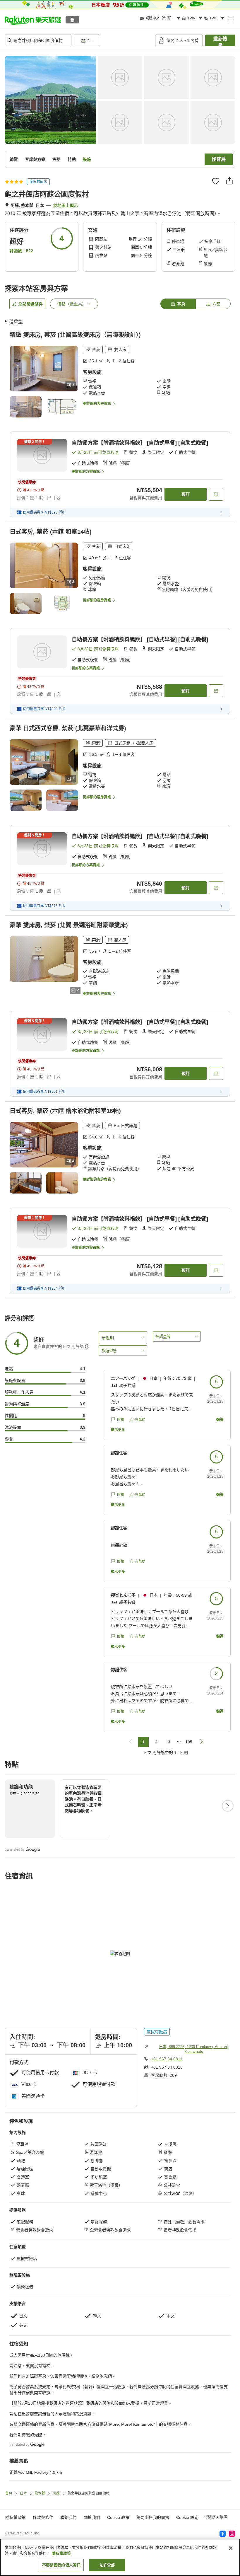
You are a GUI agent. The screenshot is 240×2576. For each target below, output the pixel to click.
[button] (33, 20)
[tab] (178, 304)
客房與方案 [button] (35, 159)
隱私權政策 (61, 2553)
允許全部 (107, 2565)
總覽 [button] (14, 159)
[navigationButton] (131, 1742)
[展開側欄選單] (231, 20)
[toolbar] (113, 40)
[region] (120, 2557)
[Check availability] (216, 494)
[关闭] (231, 2548)
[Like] (216, 181)
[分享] (229, 181)
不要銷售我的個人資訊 (61, 2565)
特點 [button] (72, 159)
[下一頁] (228, 1806)
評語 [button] (56, 159)
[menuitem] (161, 18)
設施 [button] (87, 159)
